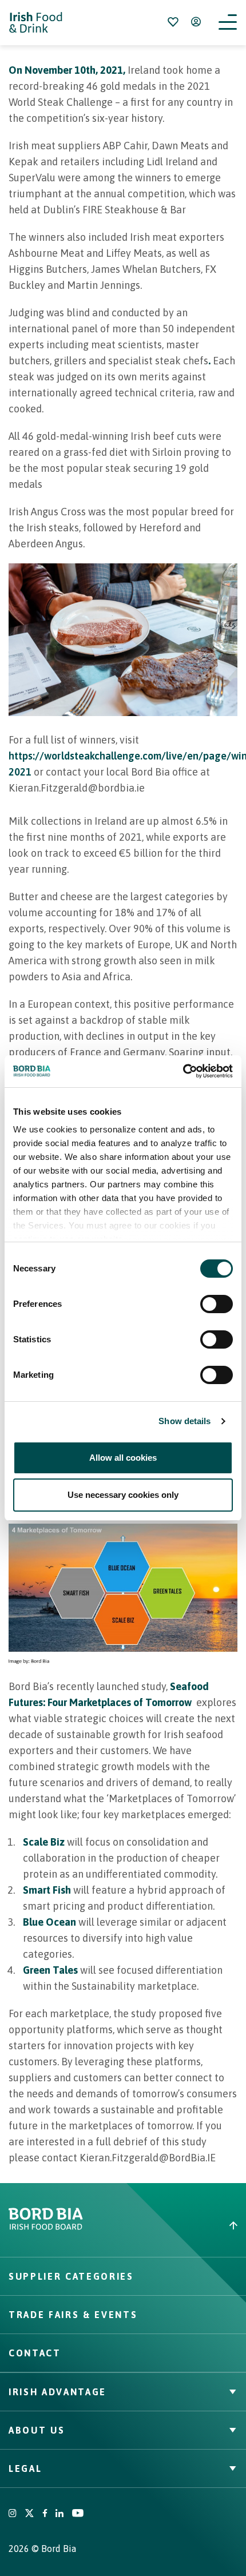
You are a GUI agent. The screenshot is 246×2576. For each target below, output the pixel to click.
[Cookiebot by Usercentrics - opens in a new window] (183, 1071)
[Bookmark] (173, 22)
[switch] (217, 1304)
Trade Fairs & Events (73, 2315)
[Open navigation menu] (228, 23)
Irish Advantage (57, 2392)
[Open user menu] (196, 22)
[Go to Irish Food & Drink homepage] (36, 23)
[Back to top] (184, 2225)
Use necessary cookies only (123, 1495)
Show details (184, 1421)
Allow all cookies (123, 1458)
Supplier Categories (71, 2276)
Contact (35, 2353)
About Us (37, 2430)
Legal (25, 2468)
